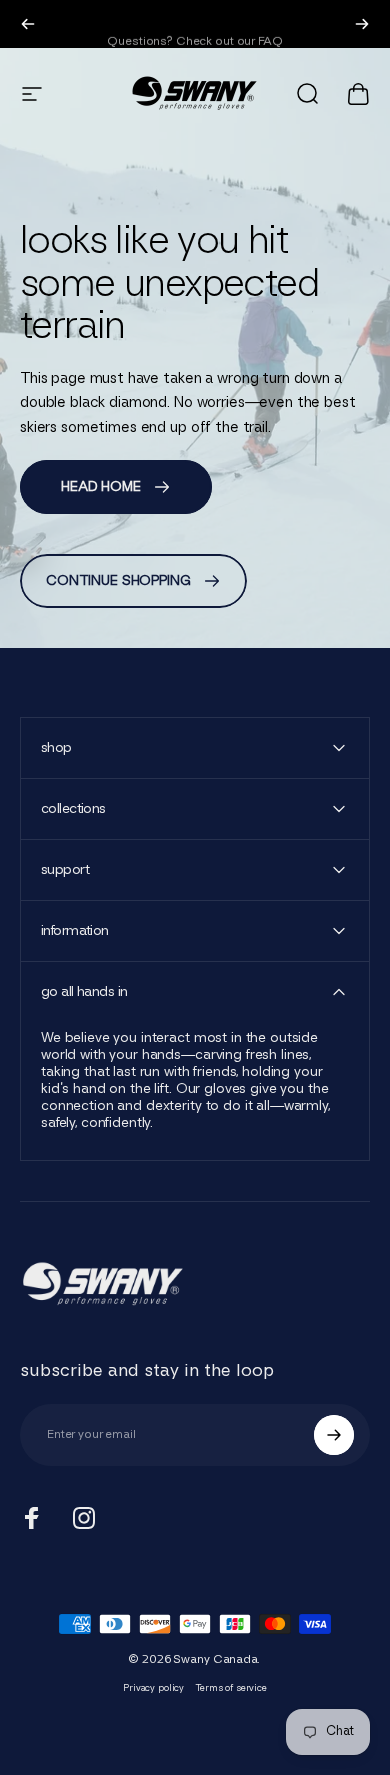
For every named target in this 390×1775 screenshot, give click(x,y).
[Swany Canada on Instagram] (84, 1518)
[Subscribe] (334, 1435)
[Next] (362, 24)
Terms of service (231, 1688)
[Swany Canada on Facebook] (32, 1518)
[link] (116, 487)
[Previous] (28, 24)
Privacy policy (153, 1688)
